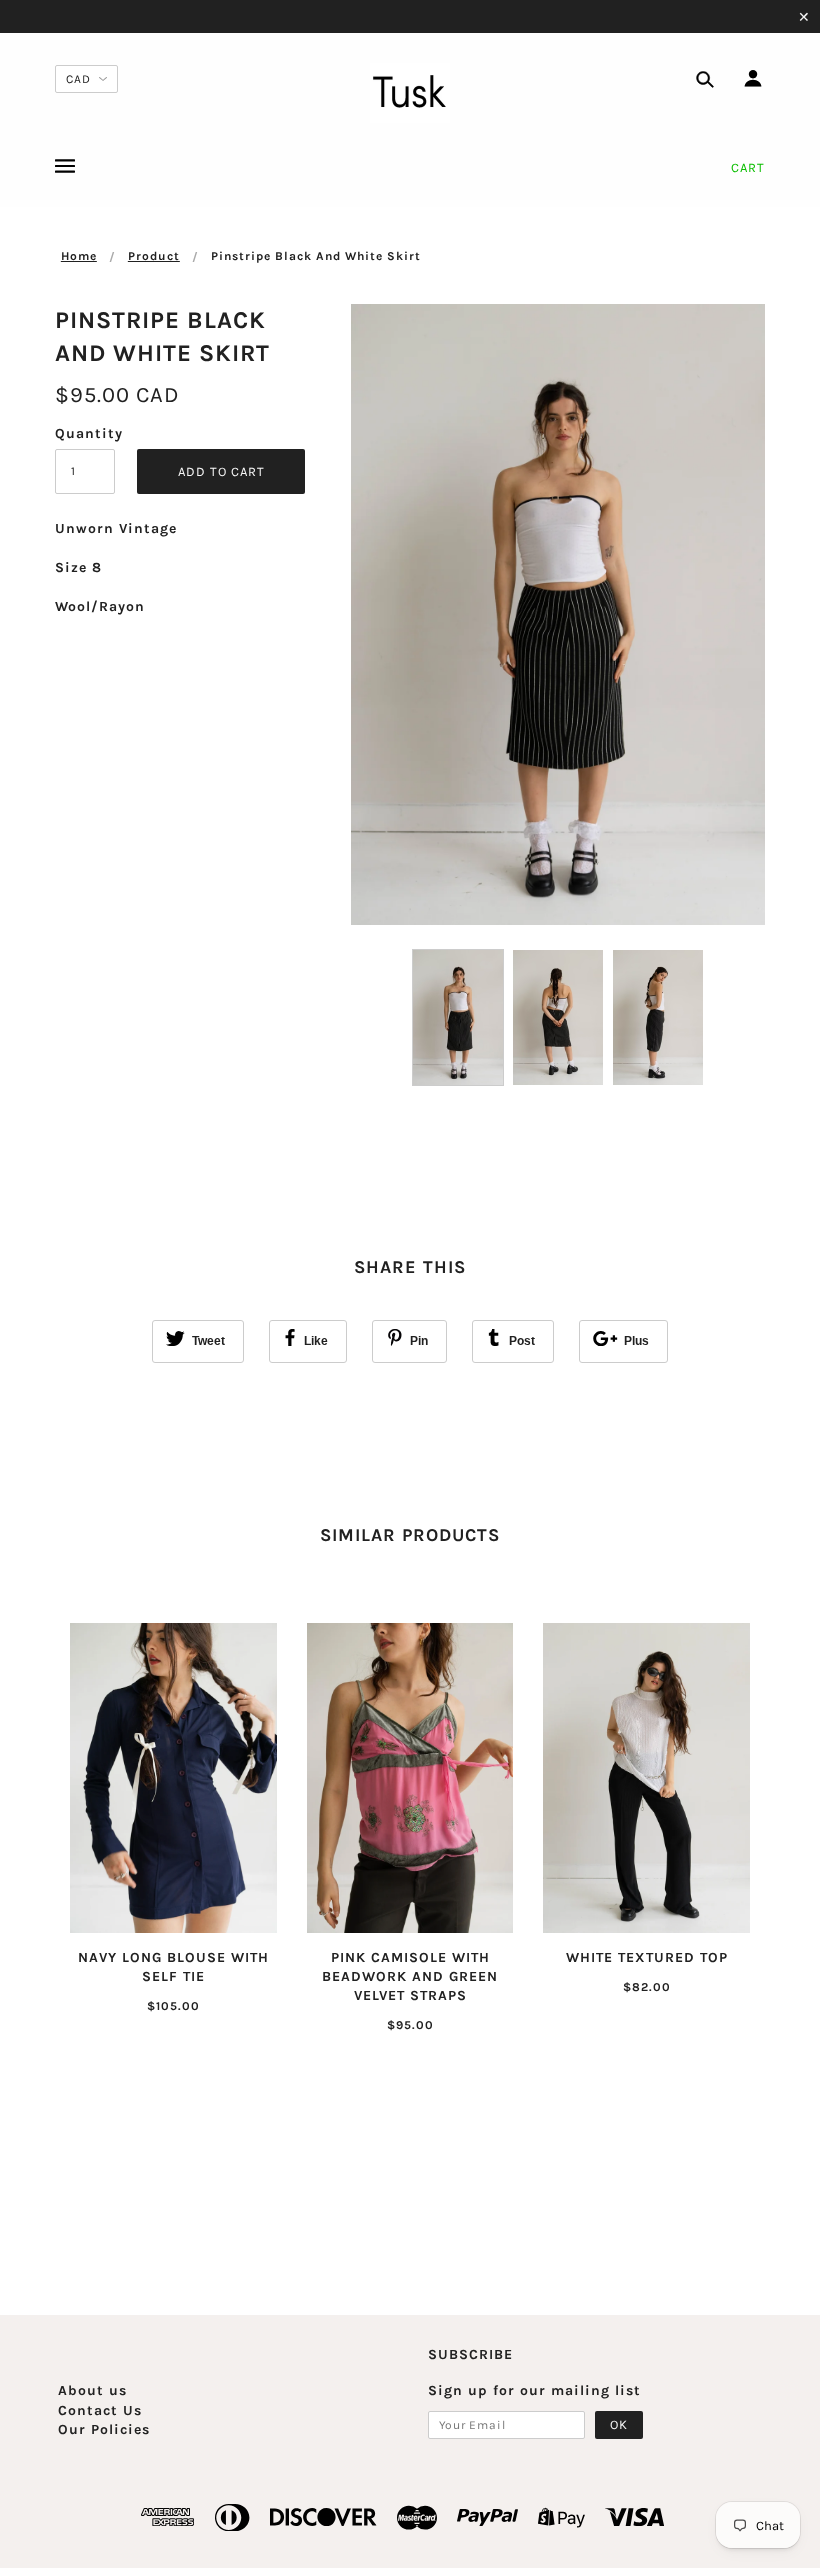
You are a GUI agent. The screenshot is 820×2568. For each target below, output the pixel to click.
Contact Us (100, 2410)
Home (79, 256)
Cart (748, 167)
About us (92, 2390)
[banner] (410, 93)
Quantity (85, 433)
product (154, 256)
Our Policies (104, 2429)
